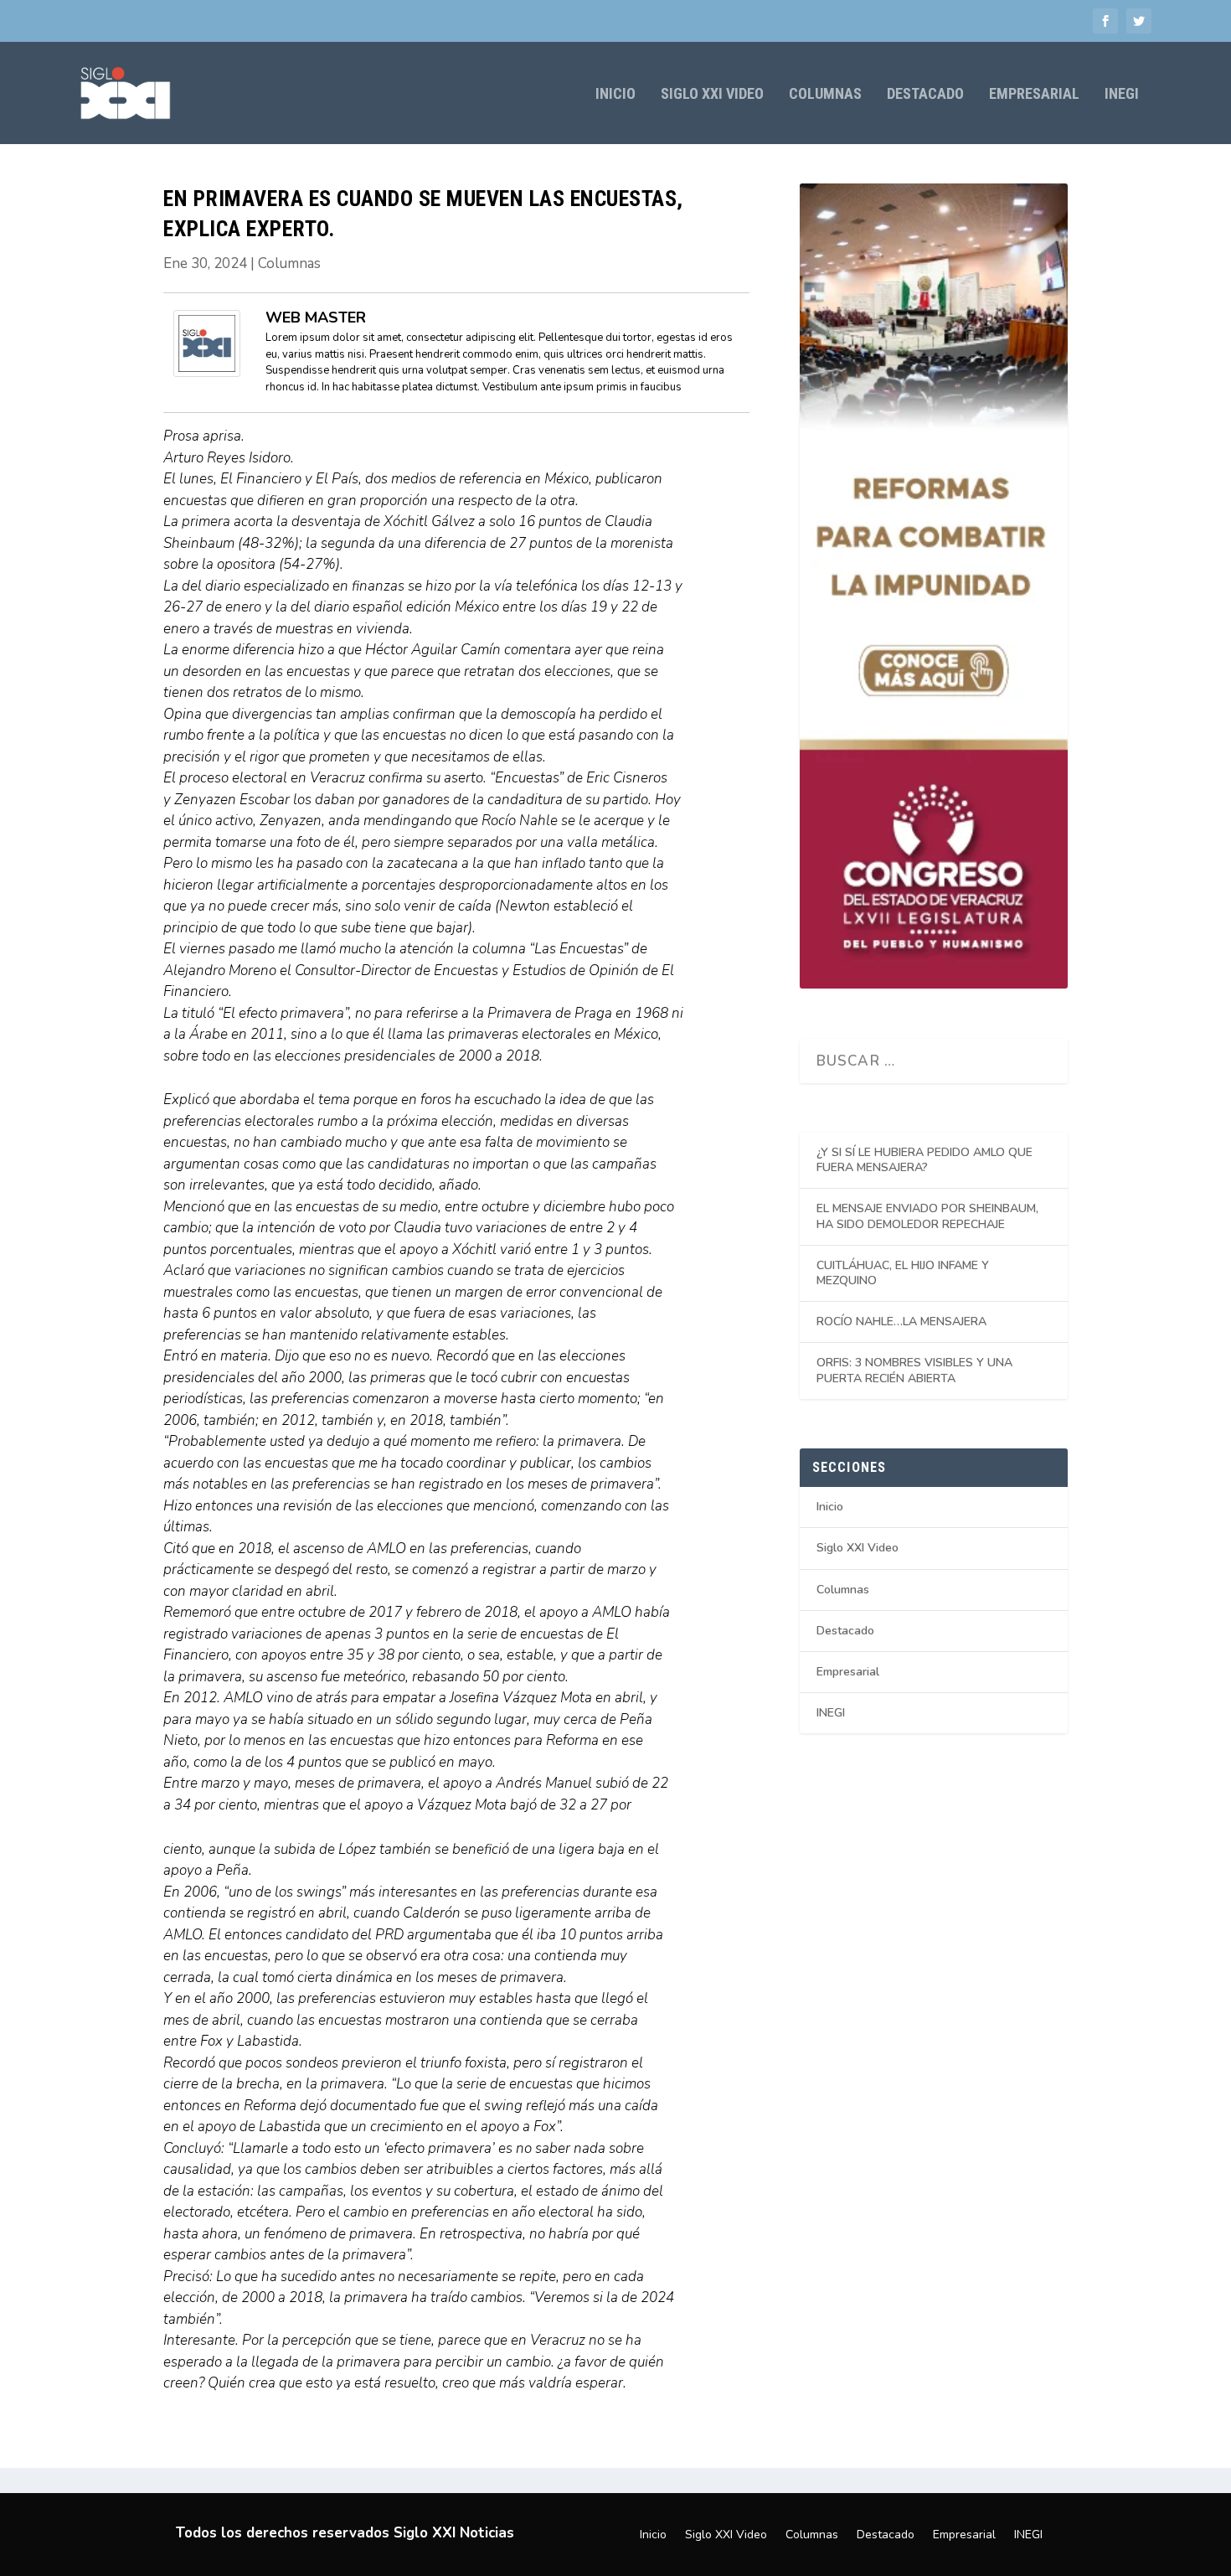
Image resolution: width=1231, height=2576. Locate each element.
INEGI (1122, 95)
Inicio (615, 95)
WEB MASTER (316, 317)
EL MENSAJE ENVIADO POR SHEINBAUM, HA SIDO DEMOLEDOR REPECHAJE (927, 1216)
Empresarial (1034, 95)
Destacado (925, 95)
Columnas (825, 95)
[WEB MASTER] (207, 372)
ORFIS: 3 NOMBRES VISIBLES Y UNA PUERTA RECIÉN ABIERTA (914, 1370)
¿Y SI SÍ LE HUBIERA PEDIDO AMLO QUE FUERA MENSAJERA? (925, 1160)
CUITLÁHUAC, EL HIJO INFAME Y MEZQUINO (903, 1273)
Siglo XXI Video (712, 95)
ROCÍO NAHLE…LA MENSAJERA (901, 1322)
